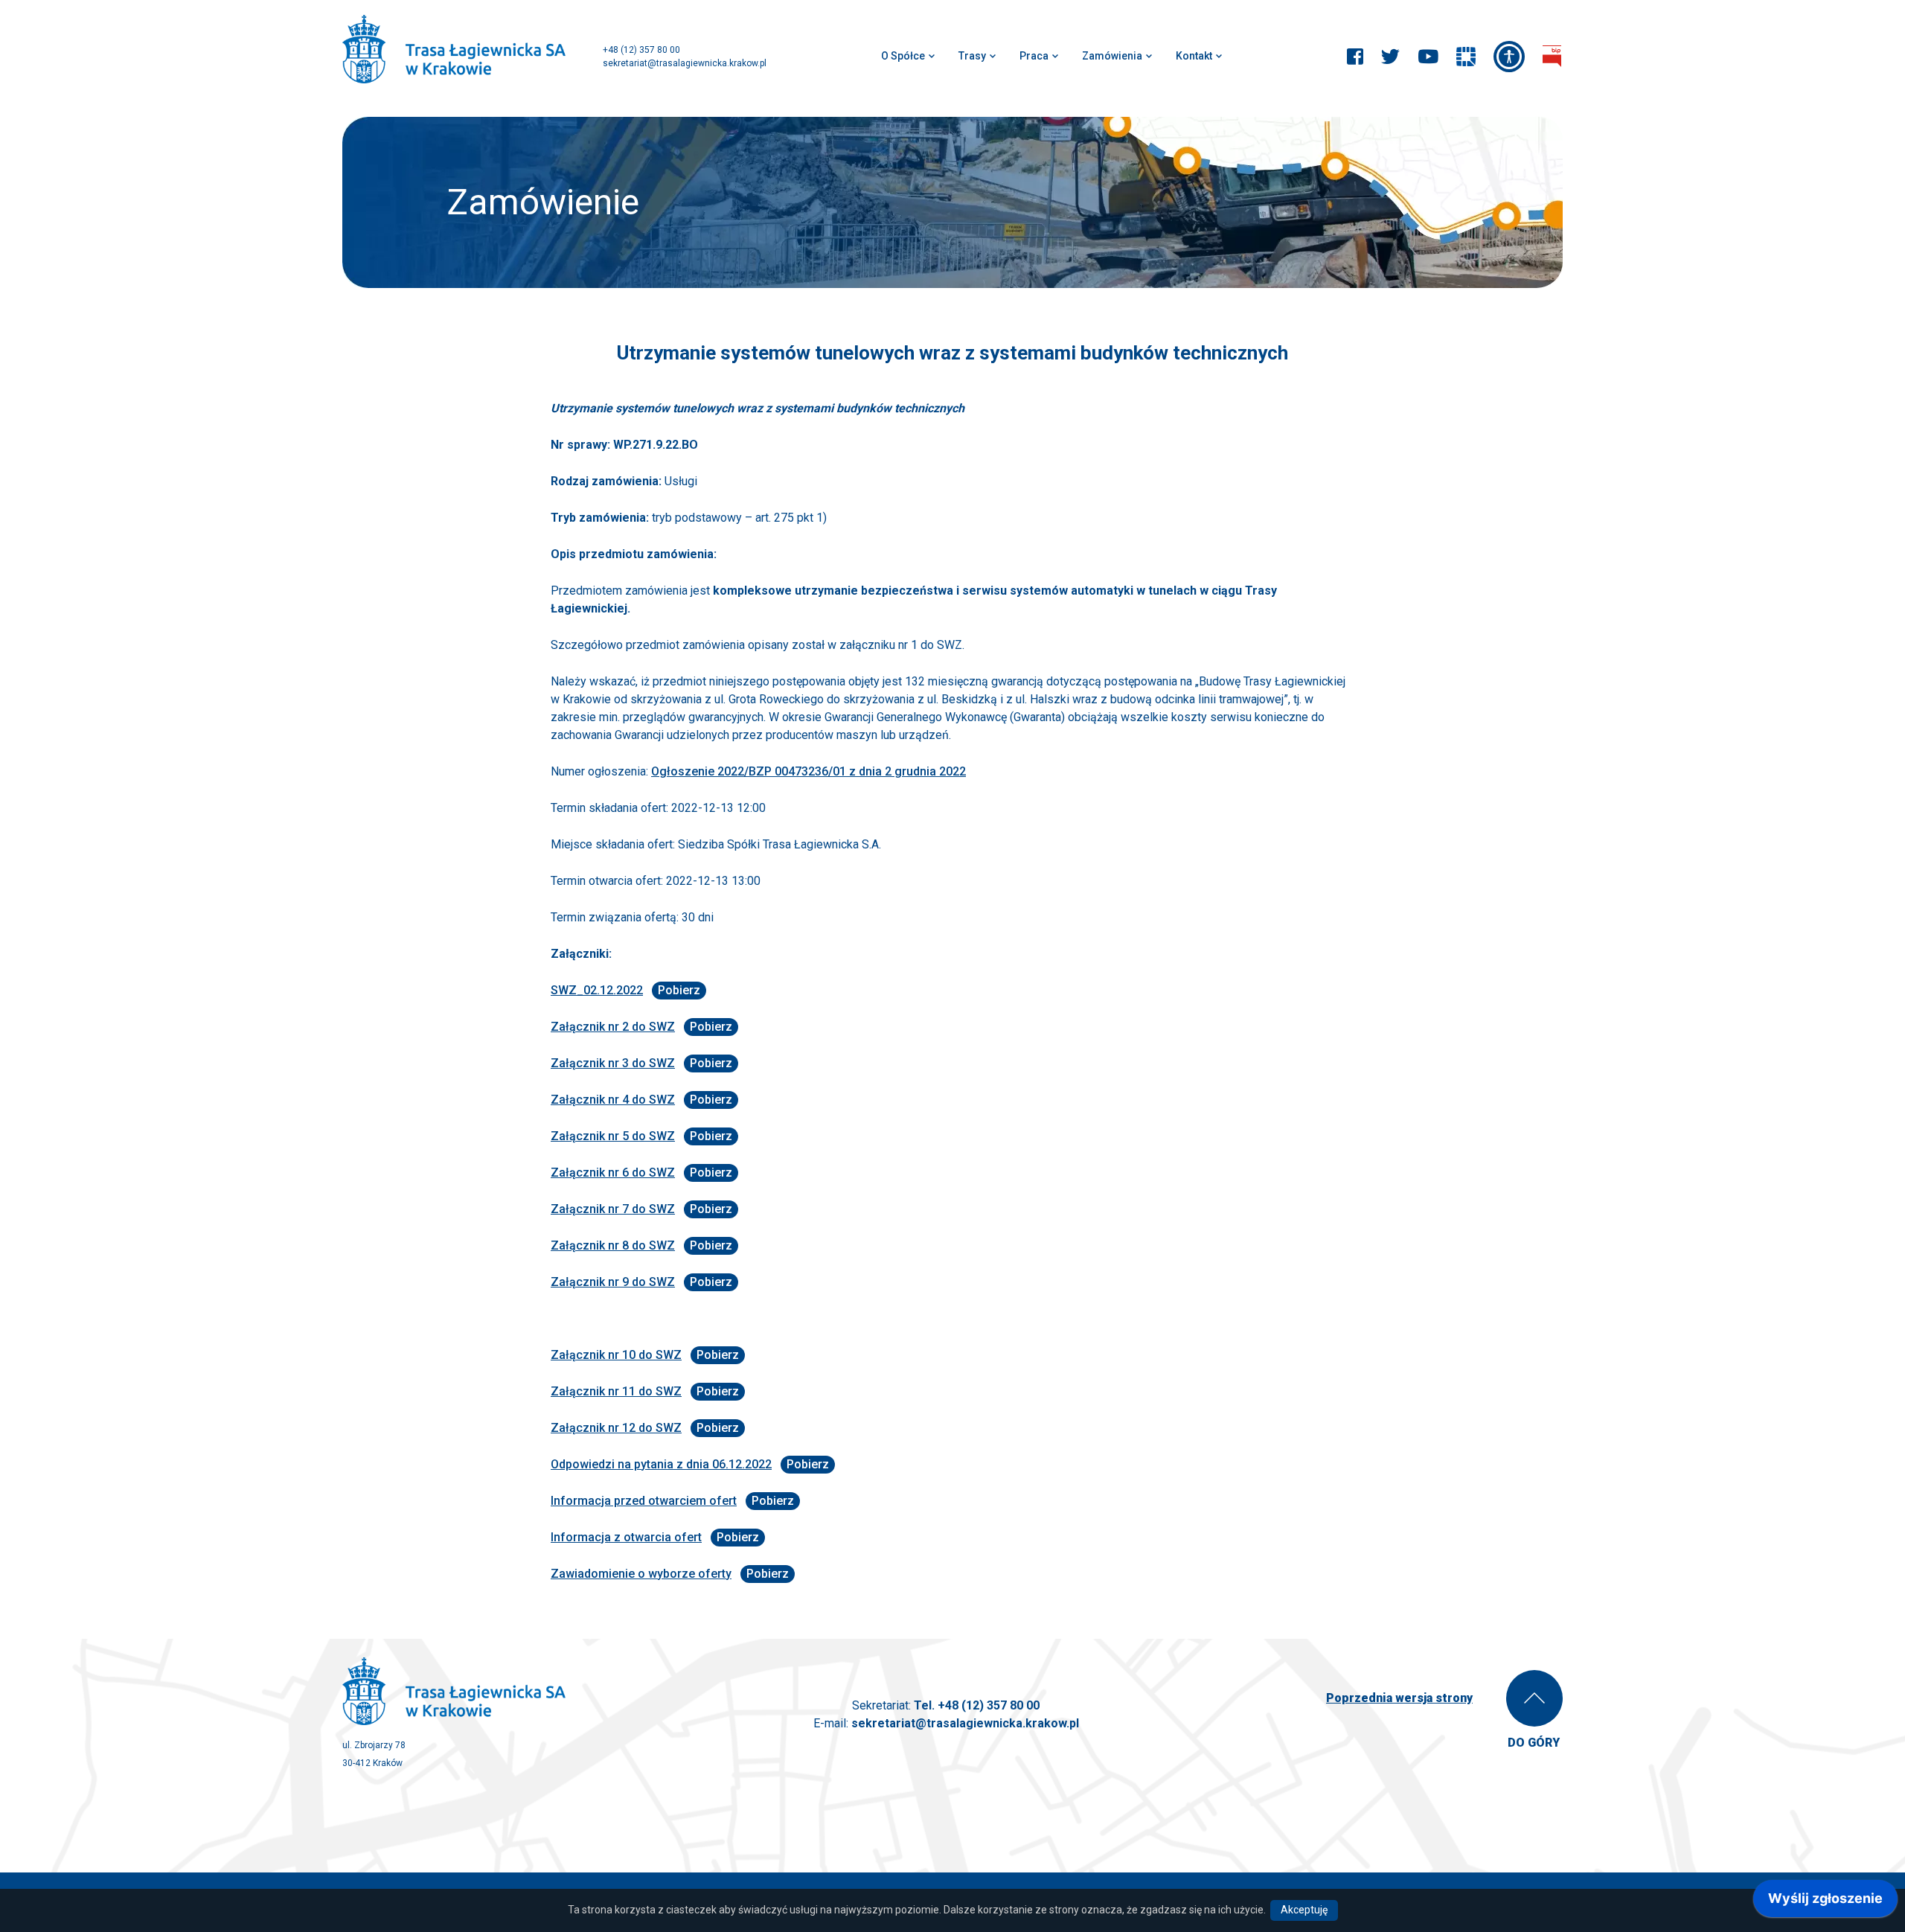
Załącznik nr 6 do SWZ (613, 1173)
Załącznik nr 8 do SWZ (613, 1245)
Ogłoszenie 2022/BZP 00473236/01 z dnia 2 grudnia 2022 (809, 771)
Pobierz (679, 990)
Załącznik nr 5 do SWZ (613, 1136)
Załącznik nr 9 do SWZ (613, 1282)
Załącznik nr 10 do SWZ (616, 1355)
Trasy (972, 56)
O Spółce (903, 56)
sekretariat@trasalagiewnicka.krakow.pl (685, 63)
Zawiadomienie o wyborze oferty (641, 1574)
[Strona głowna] (454, 51)
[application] (1825, 1902)
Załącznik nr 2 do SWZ (613, 1027)
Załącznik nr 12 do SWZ (616, 1428)
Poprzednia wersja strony (1399, 1698)
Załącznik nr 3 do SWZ (613, 1063)
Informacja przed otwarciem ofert (644, 1501)
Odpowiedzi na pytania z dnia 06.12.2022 (661, 1464)
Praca (1034, 56)
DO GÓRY (1534, 1743)
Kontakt (1194, 56)
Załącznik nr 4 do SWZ (613, 1100)
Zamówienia (1112, 56)
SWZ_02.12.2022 (597, 990)
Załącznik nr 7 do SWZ (613, 1209)
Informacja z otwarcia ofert (626, 1537)
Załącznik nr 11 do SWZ (616, 1391)
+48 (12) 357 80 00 (641, 50)
